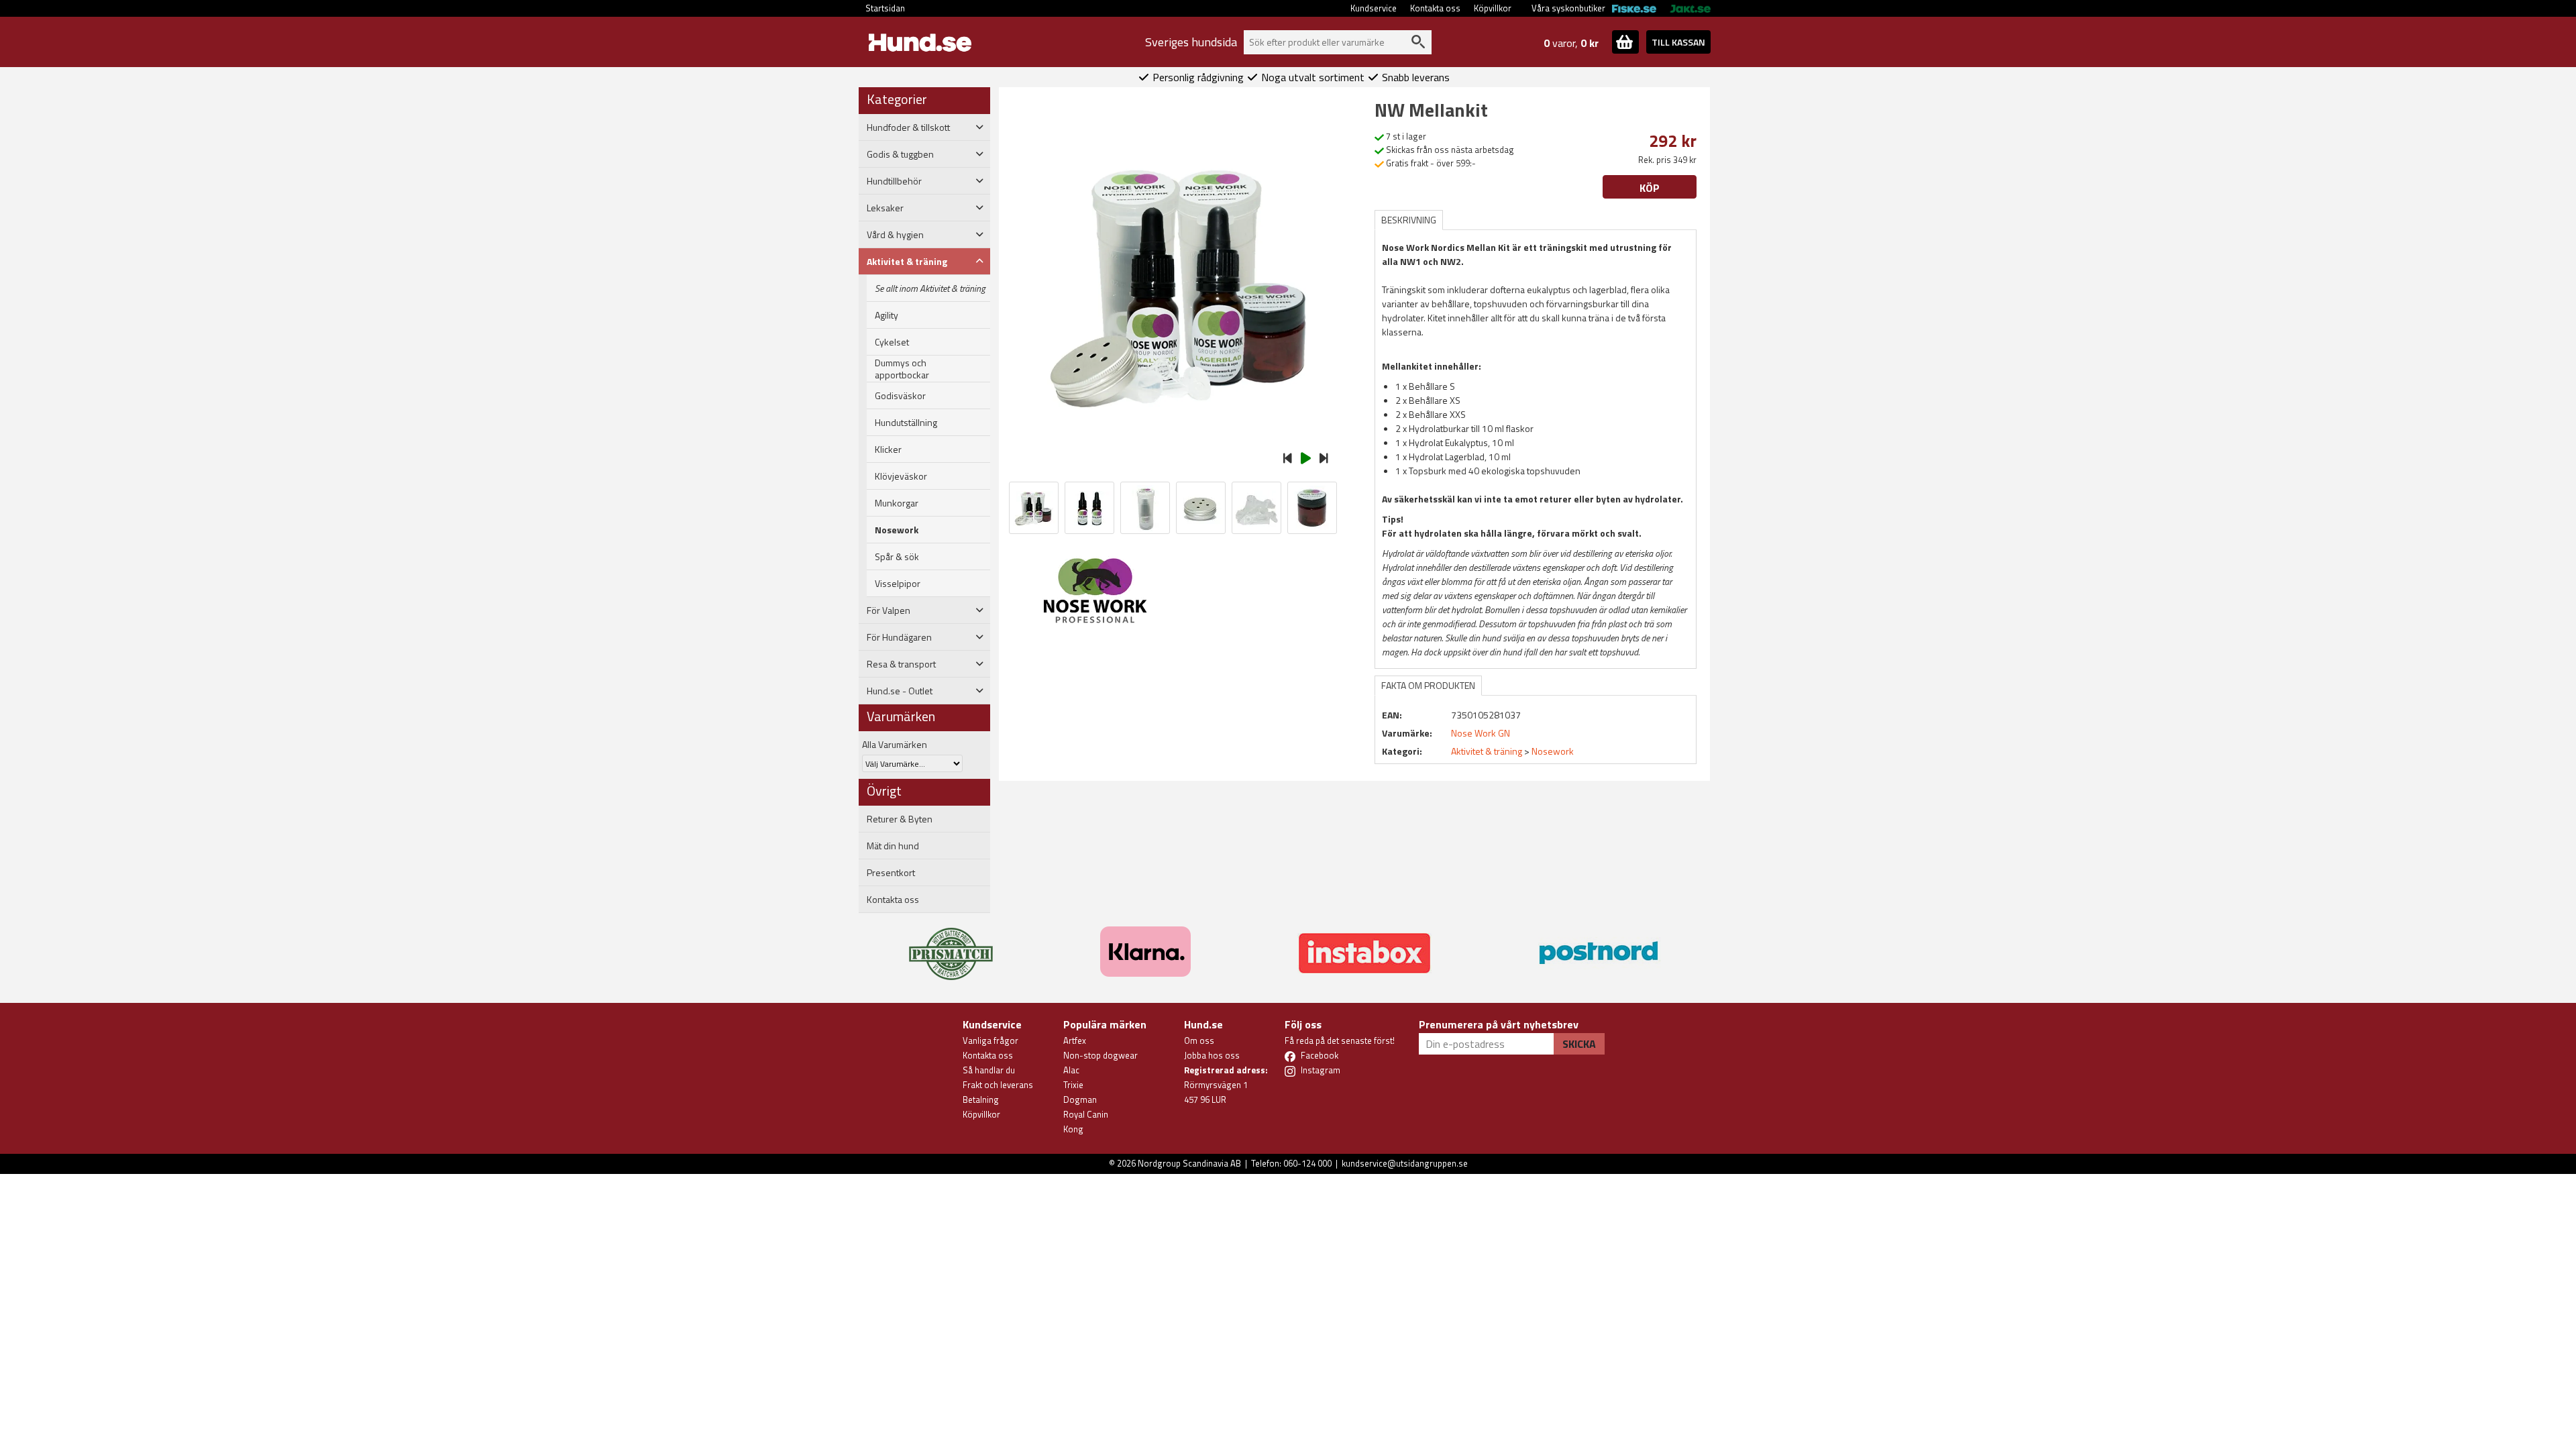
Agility (887, 315)
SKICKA (1579, 1044)
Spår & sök (897, 557)
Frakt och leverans (998, 1085)
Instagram (1321, 1070)
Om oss (1199, 1040)
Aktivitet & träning (1487, 751)
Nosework (897, 530)
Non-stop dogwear (1101, 1055)
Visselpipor (898, 584)
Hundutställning (906, 423)
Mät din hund (893, 846)
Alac (1071, 1070)
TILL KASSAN (1678, 42)
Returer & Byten (900, 819)
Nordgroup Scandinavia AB (1189, 1163)
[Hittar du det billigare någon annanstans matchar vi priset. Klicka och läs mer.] (951, 946)
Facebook (1320, 1055)
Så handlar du (989, 1070)
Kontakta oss (1435, 8)
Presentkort (891, 873)
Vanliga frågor (990, 1040)
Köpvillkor (1493, 8)
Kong (1073, 1129)
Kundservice (1374, 8)
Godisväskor (900, 396)
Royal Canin (1086, 1114)
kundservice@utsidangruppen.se (1405, 1163)
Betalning (981, 1099)
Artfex (1075, 1040)
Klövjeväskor (901, 476)
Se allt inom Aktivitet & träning (930, 288)
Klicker (888, 449)
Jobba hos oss (1212, 1055)
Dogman (1080, 1099)
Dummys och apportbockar (902, 369)
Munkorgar (897, 503)
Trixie (1073, 1085)
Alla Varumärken (895, 744)
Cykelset (892, 342)
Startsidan (885, 8)
